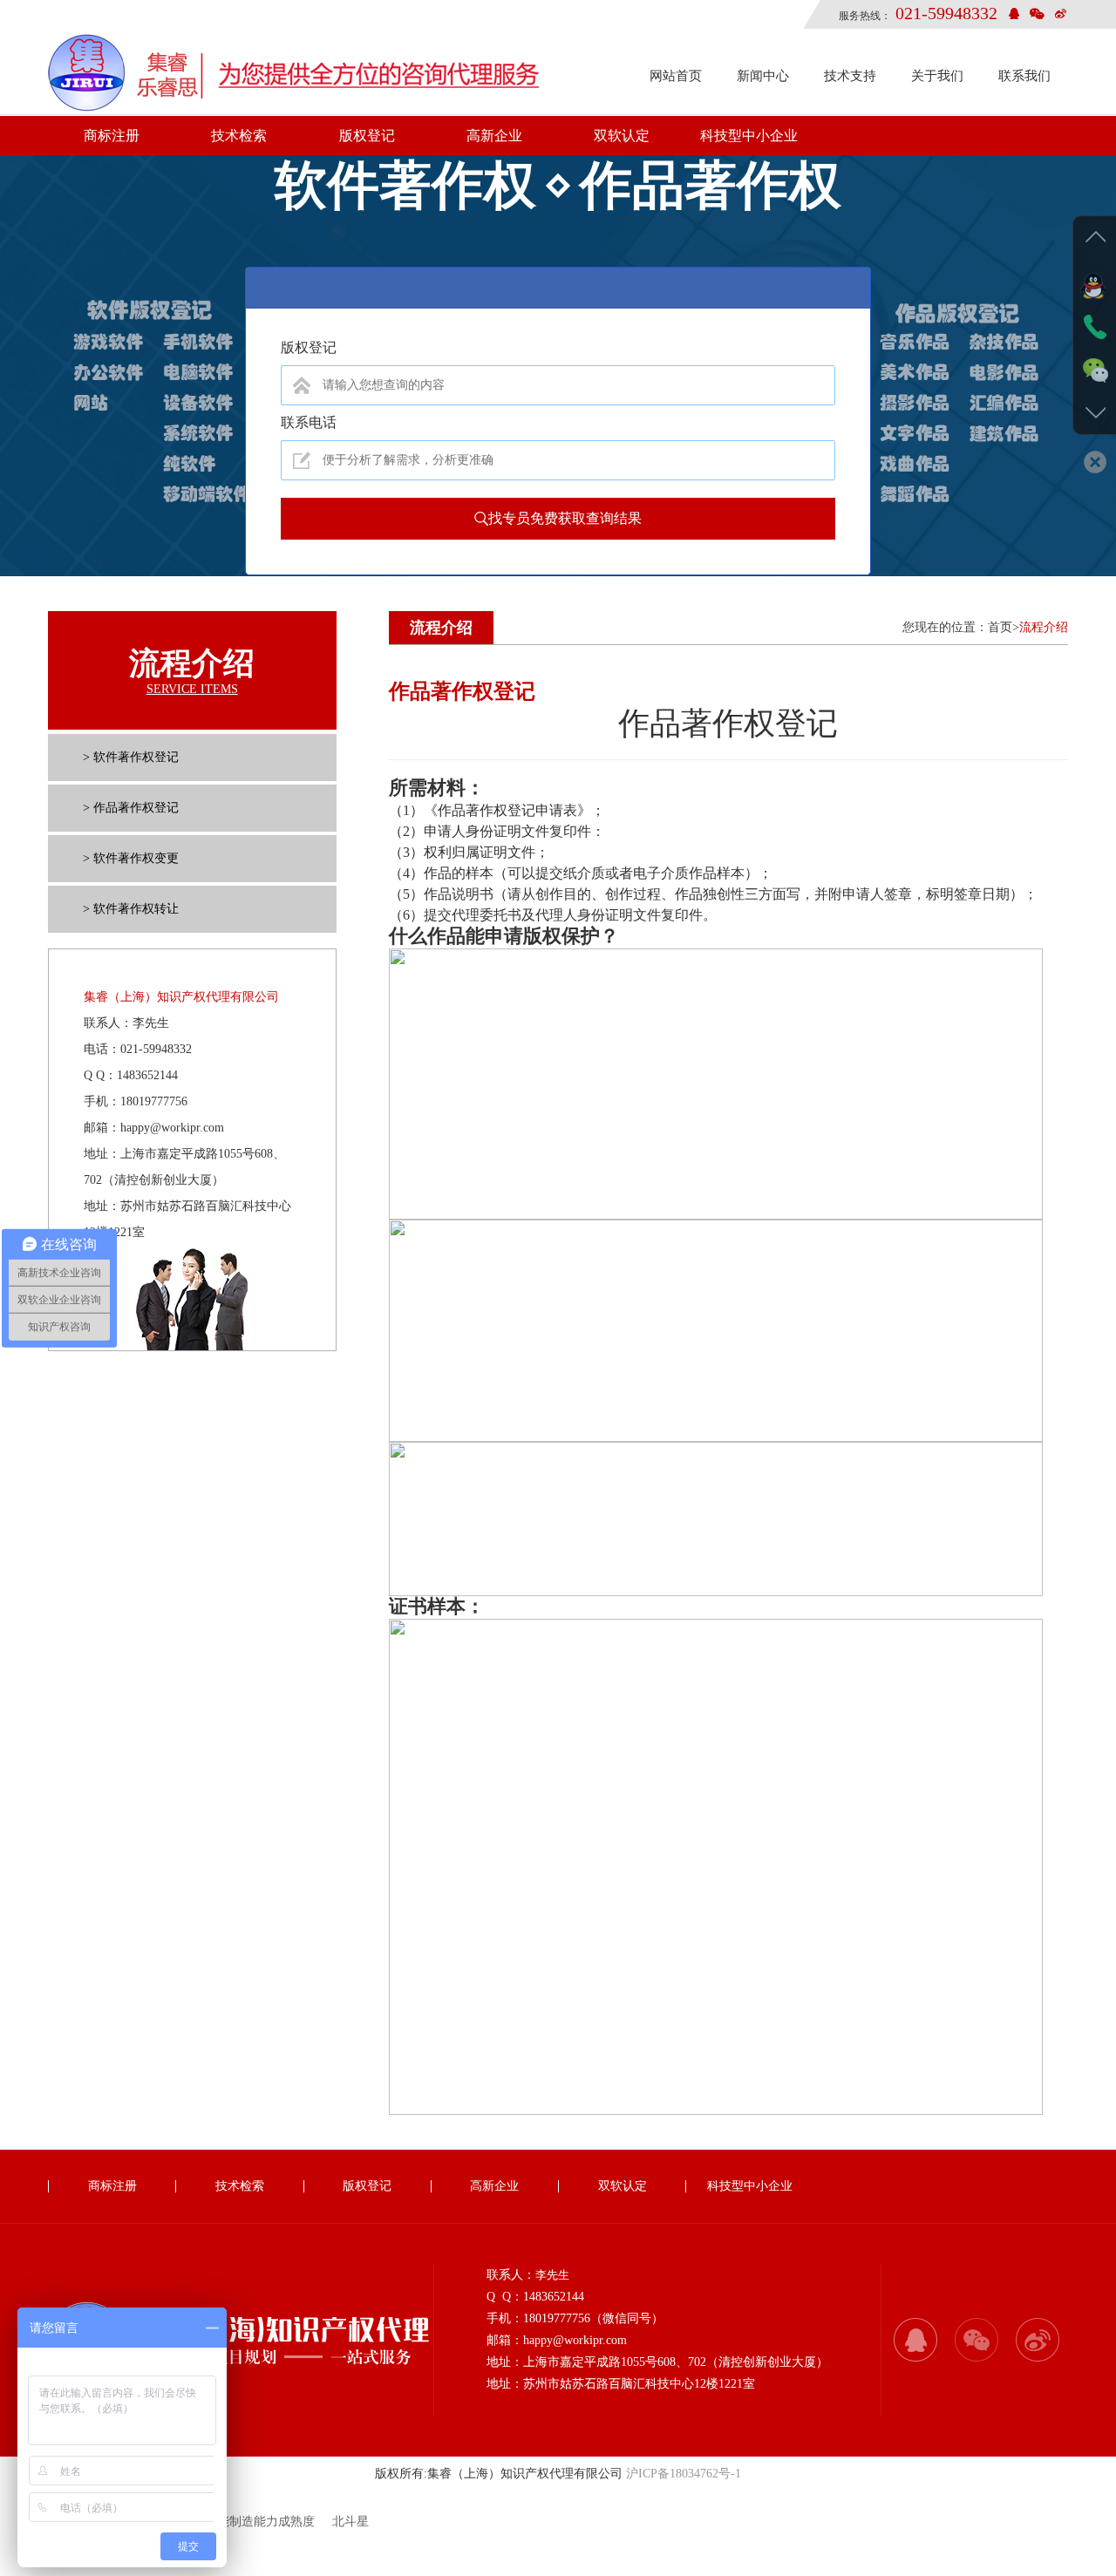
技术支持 (850, 76)
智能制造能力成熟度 (260, 2522)
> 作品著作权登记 (131, 808)
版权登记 (367, 136)
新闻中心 (763, 76)
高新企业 (494, 136)
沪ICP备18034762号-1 (684, 2474)
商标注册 (112, 136)
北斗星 (350, 2522)
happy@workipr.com (172, 1128)
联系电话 (309, 422)
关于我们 (937, 76)
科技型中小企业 (749, 136)
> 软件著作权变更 (131, 858)
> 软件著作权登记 (131, 757)
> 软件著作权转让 (131, 909)
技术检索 (239, 136)
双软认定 (622, 136)
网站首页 (676, 76)
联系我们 (1024, 76)
